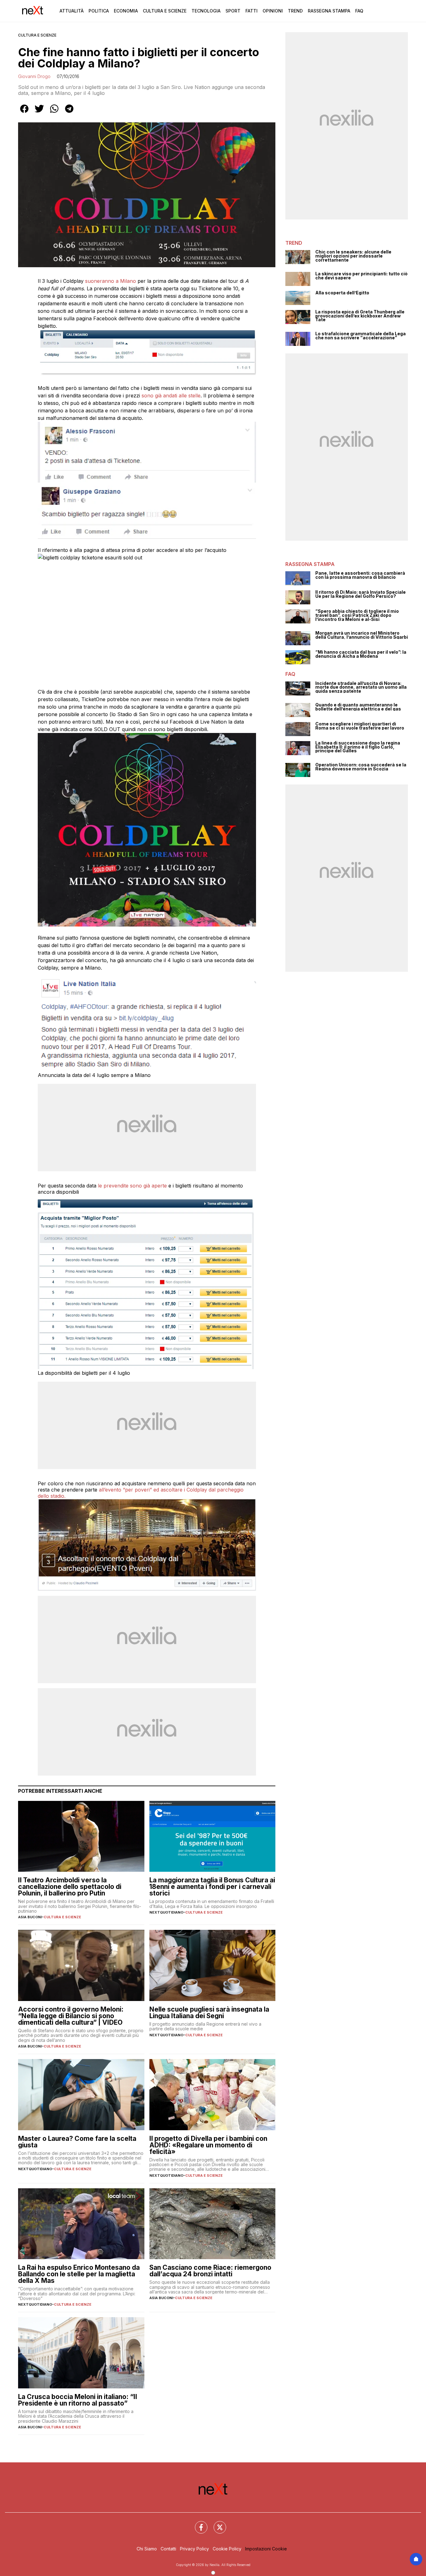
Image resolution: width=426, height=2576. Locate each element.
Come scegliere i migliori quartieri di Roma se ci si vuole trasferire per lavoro (360, 726)
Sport (233, 11)
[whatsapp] (54, 113)
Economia (126, 11)
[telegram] (69, 113)
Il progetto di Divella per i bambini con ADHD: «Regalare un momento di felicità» (208, 2145)
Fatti (252, 11)
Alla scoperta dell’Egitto (342, 293)
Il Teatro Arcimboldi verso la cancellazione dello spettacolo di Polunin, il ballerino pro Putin (70, 1887)
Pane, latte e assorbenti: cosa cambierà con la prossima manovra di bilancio (360, 575)
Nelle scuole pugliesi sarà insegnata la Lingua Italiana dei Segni (209, 2013)
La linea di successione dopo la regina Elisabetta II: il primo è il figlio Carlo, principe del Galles (358, 747)
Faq (359, 11)
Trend (295, 11)
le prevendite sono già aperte (132, 1186)
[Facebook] (197, 2524)
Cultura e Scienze (165, 11)
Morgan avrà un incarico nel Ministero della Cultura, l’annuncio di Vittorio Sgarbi (362, 635)
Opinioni (273, 11)
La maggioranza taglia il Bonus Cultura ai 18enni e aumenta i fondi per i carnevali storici (212, 1887)
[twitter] (39, 113)
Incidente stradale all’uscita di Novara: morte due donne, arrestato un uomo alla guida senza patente (361, 687)
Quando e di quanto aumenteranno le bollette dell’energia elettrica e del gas (358, 707)
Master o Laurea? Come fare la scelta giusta (77, 2142)
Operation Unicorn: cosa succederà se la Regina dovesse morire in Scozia (361, 767)
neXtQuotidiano (166, 1912)
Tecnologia (206, 11)
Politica (99, 11)
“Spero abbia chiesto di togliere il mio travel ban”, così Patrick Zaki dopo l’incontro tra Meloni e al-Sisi (357, 615)
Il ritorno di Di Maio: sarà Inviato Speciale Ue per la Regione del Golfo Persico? (361, 594)
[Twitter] (216, 2524)
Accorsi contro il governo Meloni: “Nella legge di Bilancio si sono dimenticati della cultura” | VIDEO (71, 2016)
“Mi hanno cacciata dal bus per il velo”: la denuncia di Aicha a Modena (361, 654)
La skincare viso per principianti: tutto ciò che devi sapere (361, 276)
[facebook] (24, 113)
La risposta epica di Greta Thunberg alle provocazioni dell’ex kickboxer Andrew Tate (360, 316)
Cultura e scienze (37, 35)
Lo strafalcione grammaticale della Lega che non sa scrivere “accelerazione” (361, 336)
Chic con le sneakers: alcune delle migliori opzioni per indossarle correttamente (353, 256)
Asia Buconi (30, 1917)
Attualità (72, 11)
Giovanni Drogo (34, 76)
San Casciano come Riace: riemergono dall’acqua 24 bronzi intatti (210, 2271)
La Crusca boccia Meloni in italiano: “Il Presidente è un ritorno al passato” (77, 2400)
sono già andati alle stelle (171, 396)
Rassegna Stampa (329, 11)
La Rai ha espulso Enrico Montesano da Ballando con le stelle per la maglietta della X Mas (79, 2274)
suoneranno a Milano (111, 281)
